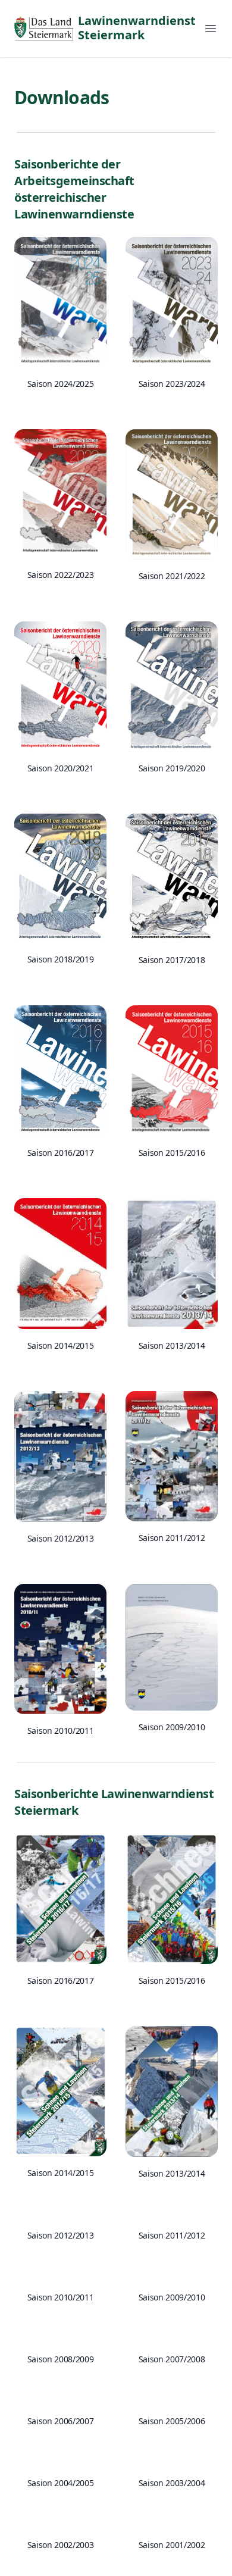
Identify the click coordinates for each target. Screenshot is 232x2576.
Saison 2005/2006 (172, 2421)
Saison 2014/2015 (60, 1345)
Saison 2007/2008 (172, 2359)
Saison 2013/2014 (172, 1345)
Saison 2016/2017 (60, 1153)
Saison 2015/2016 (172, 1153)
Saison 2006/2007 (60, 2421)
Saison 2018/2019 (60, 959)
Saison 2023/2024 (172, 384)
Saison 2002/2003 (60, 2545)
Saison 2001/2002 (172, 2545)
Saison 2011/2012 (172, 1538)
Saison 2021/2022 (172, 576)
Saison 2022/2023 (60, 575)
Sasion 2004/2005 (60, 2483)
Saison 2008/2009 (60, 2359)
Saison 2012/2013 (60, 1538)
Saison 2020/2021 (60, 768)
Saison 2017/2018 (172, 960)
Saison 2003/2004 (172, 2483)
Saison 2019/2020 (172, 768)
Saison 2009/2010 (172, 1727)
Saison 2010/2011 (60, 1731)
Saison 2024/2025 (60, 384)
